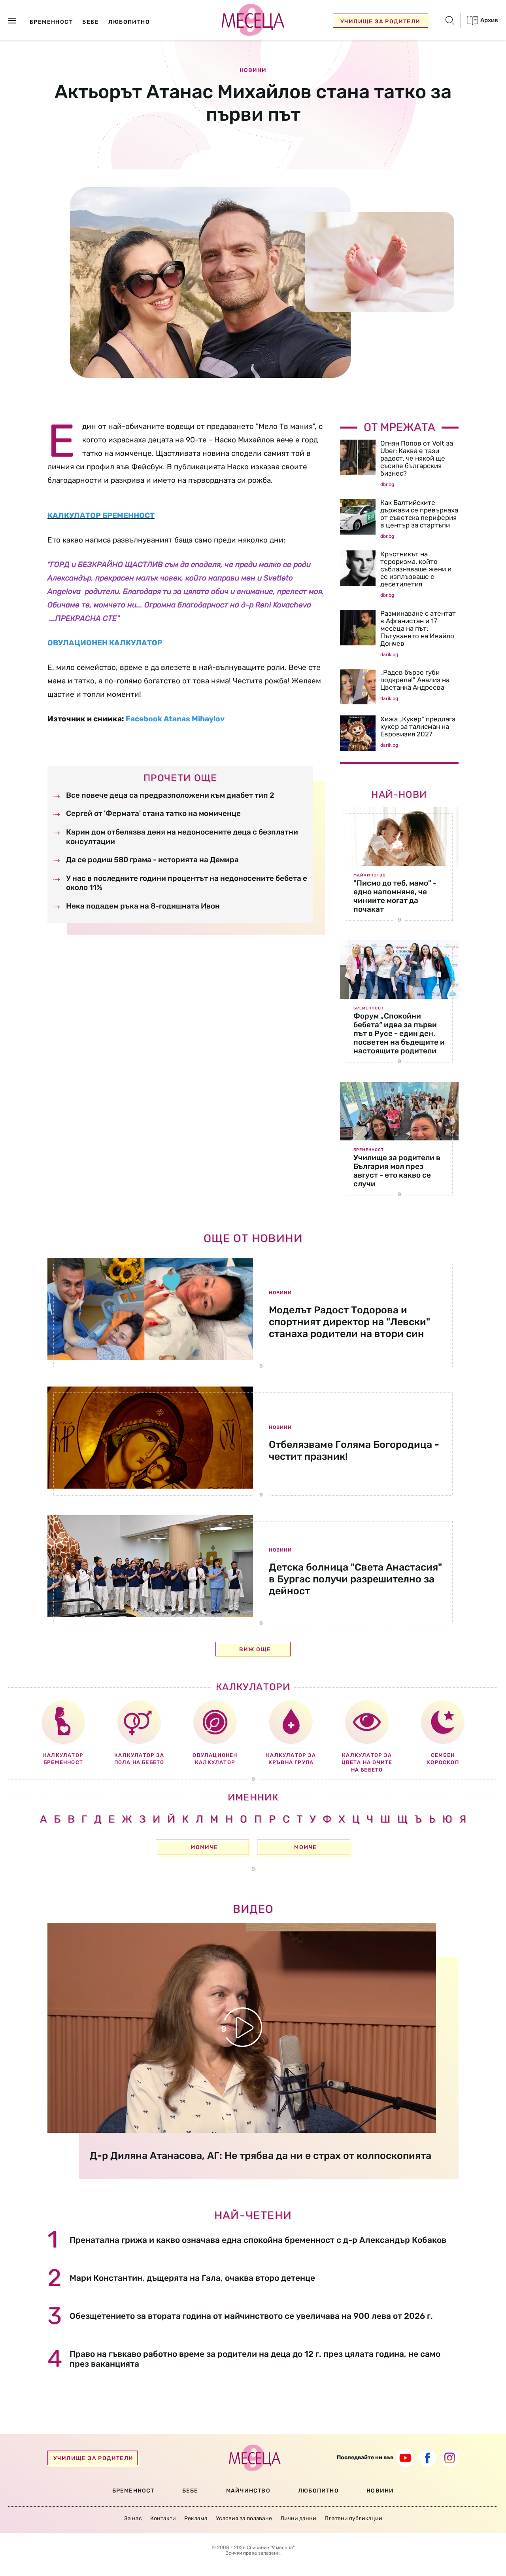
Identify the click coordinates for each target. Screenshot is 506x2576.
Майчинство (370, 875)
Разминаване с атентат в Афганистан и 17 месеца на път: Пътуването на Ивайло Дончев (418, 628)
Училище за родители (380, 22)
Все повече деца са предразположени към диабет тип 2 (170, 795)
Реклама (196, 2518)
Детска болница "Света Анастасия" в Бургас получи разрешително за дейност (355, 1579)
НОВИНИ (380, 2491)
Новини (253, 70)
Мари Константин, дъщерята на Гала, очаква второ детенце (192, 2278)
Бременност (369, 1008)
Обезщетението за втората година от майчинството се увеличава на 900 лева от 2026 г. (251, 2316)
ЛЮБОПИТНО (318, 2491)
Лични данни (298, 2518)
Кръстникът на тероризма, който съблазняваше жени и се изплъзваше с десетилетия (416, 569)
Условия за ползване (244, 2518)
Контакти (163, 2518)
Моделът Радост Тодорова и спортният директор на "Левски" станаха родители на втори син (349, 1322)
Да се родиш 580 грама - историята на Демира (152, 860)
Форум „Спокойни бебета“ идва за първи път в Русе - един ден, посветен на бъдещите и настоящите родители (399, 1033)
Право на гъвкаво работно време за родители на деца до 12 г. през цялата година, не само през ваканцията (255, 2359)
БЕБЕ (190, 2491)
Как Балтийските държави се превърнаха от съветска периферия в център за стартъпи (419, 514)
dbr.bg (387, 484)
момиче (204, 1847)
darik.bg (389, 654)
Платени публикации (353, 2518)
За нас (133, 2518)
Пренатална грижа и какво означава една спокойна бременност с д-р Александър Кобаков (258, 2240)
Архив (489, 20)
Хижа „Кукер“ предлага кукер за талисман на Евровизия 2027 (418, 727)
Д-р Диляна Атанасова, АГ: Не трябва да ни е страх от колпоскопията (261, 2156)
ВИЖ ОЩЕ (255, 1649)
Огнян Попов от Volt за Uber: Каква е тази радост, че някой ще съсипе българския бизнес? (417, 458)
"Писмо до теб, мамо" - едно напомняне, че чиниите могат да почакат (395, 896)
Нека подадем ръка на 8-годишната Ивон (143, 906)
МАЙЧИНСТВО (248, 2491)
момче (305, 1847)
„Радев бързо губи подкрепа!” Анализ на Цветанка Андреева (415, 680)
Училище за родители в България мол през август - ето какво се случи (397, 1171)
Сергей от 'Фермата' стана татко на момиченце (153, 813)
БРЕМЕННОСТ (133, 2491)
